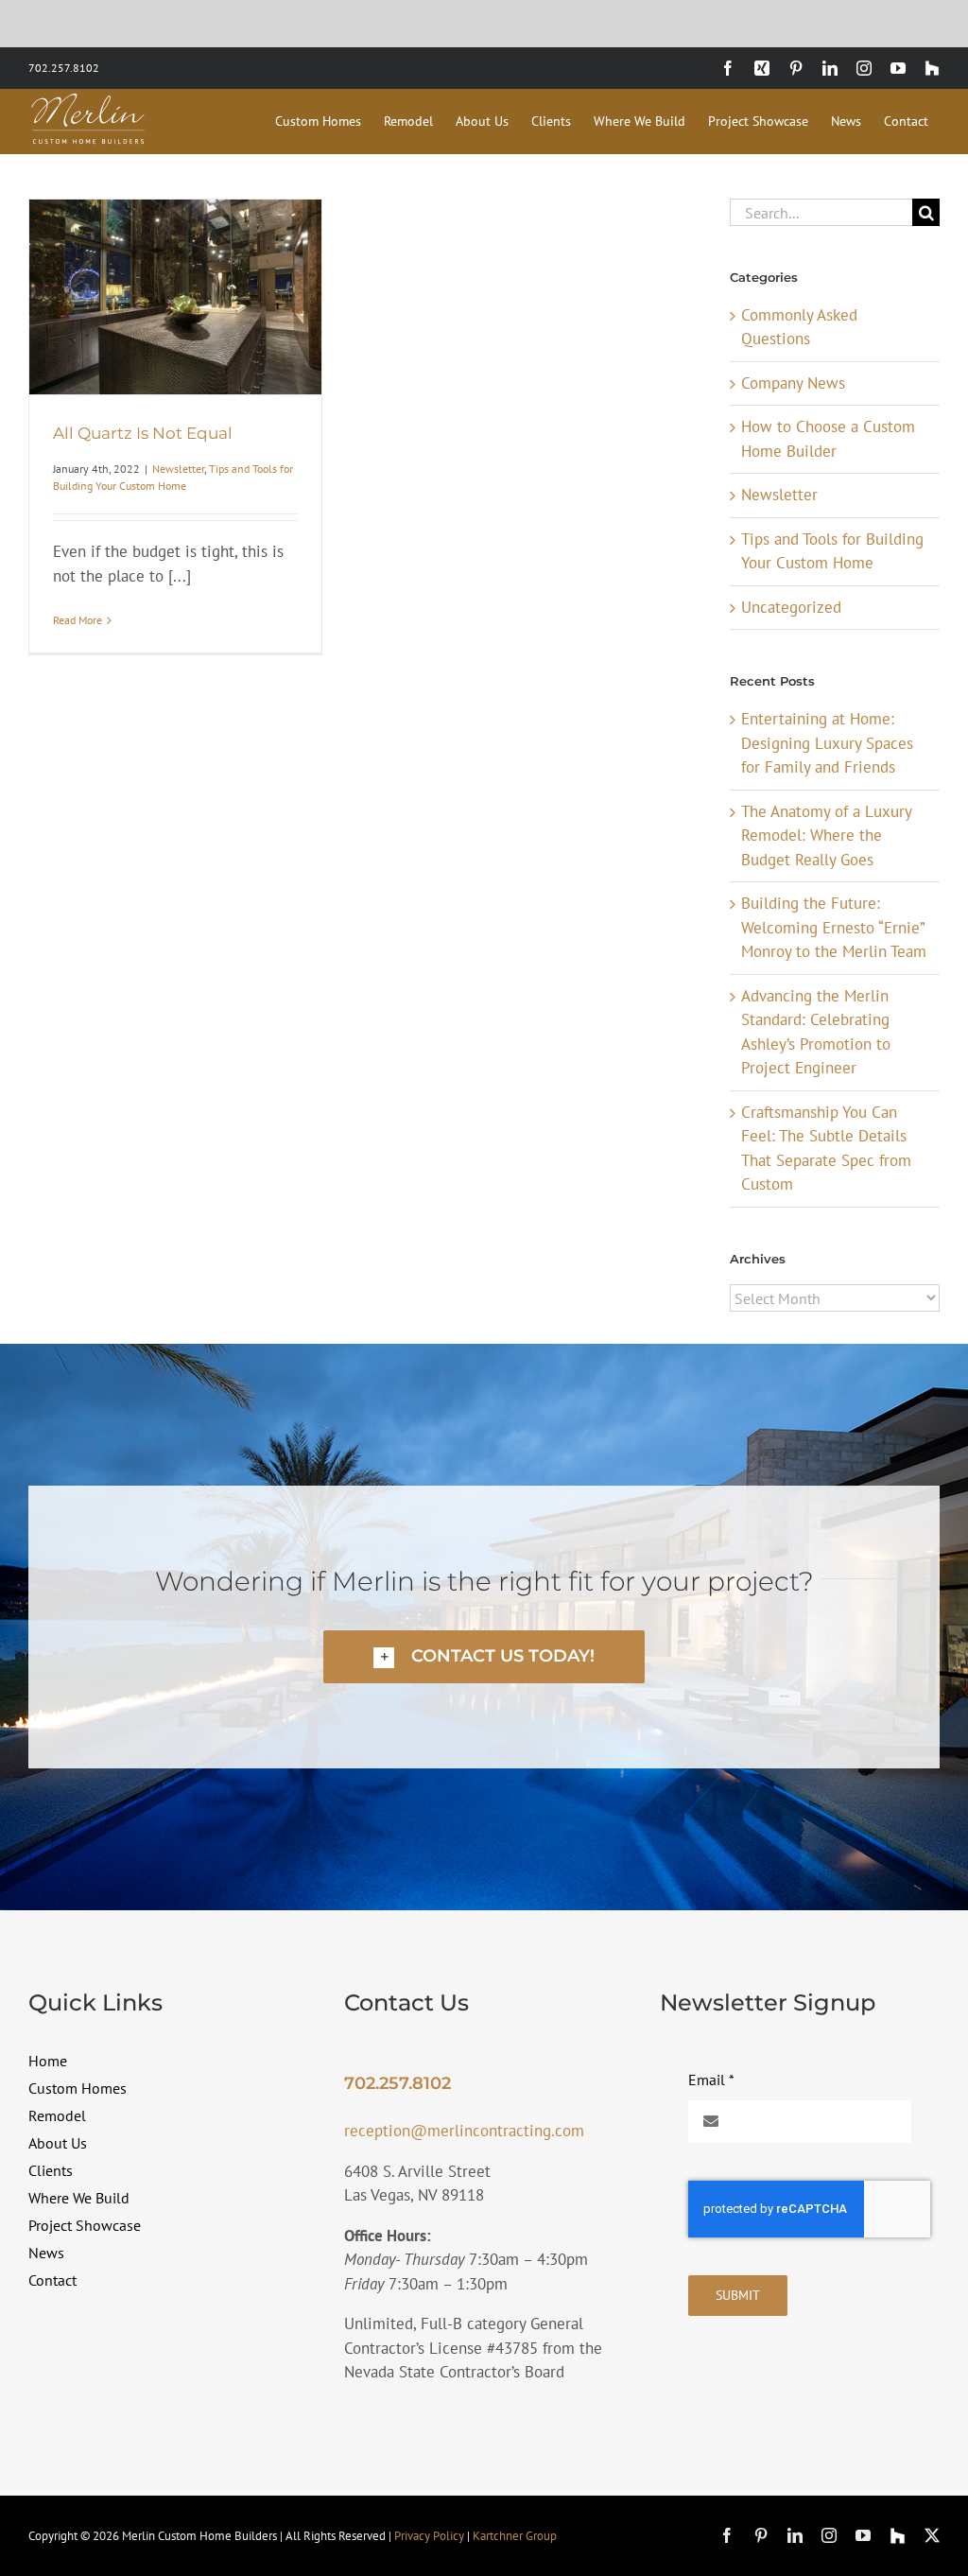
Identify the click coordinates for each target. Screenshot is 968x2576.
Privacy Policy (429, 2536)
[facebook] (727, 2535)
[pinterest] (761, 2535)
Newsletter (178, 469)
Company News (793, 383)
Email (711, 2080)
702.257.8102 (64, 68)
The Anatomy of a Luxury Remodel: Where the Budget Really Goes (826, 835)
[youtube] (863, 2535)
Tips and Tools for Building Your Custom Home (832, 551)
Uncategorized (791, 607)
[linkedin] (795, 2535)
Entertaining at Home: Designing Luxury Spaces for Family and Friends (827, 743)
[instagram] (829, 2535)
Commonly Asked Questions (799, 327)
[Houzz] (898, 2536)
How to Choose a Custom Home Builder (828, 439)
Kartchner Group (515, 2536)
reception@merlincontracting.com (464, 2131)
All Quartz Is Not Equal (143, 433)
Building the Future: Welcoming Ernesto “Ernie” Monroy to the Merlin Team (834, 927)
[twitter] (932, 2535)
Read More (78, 620)
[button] (484, 1656)
